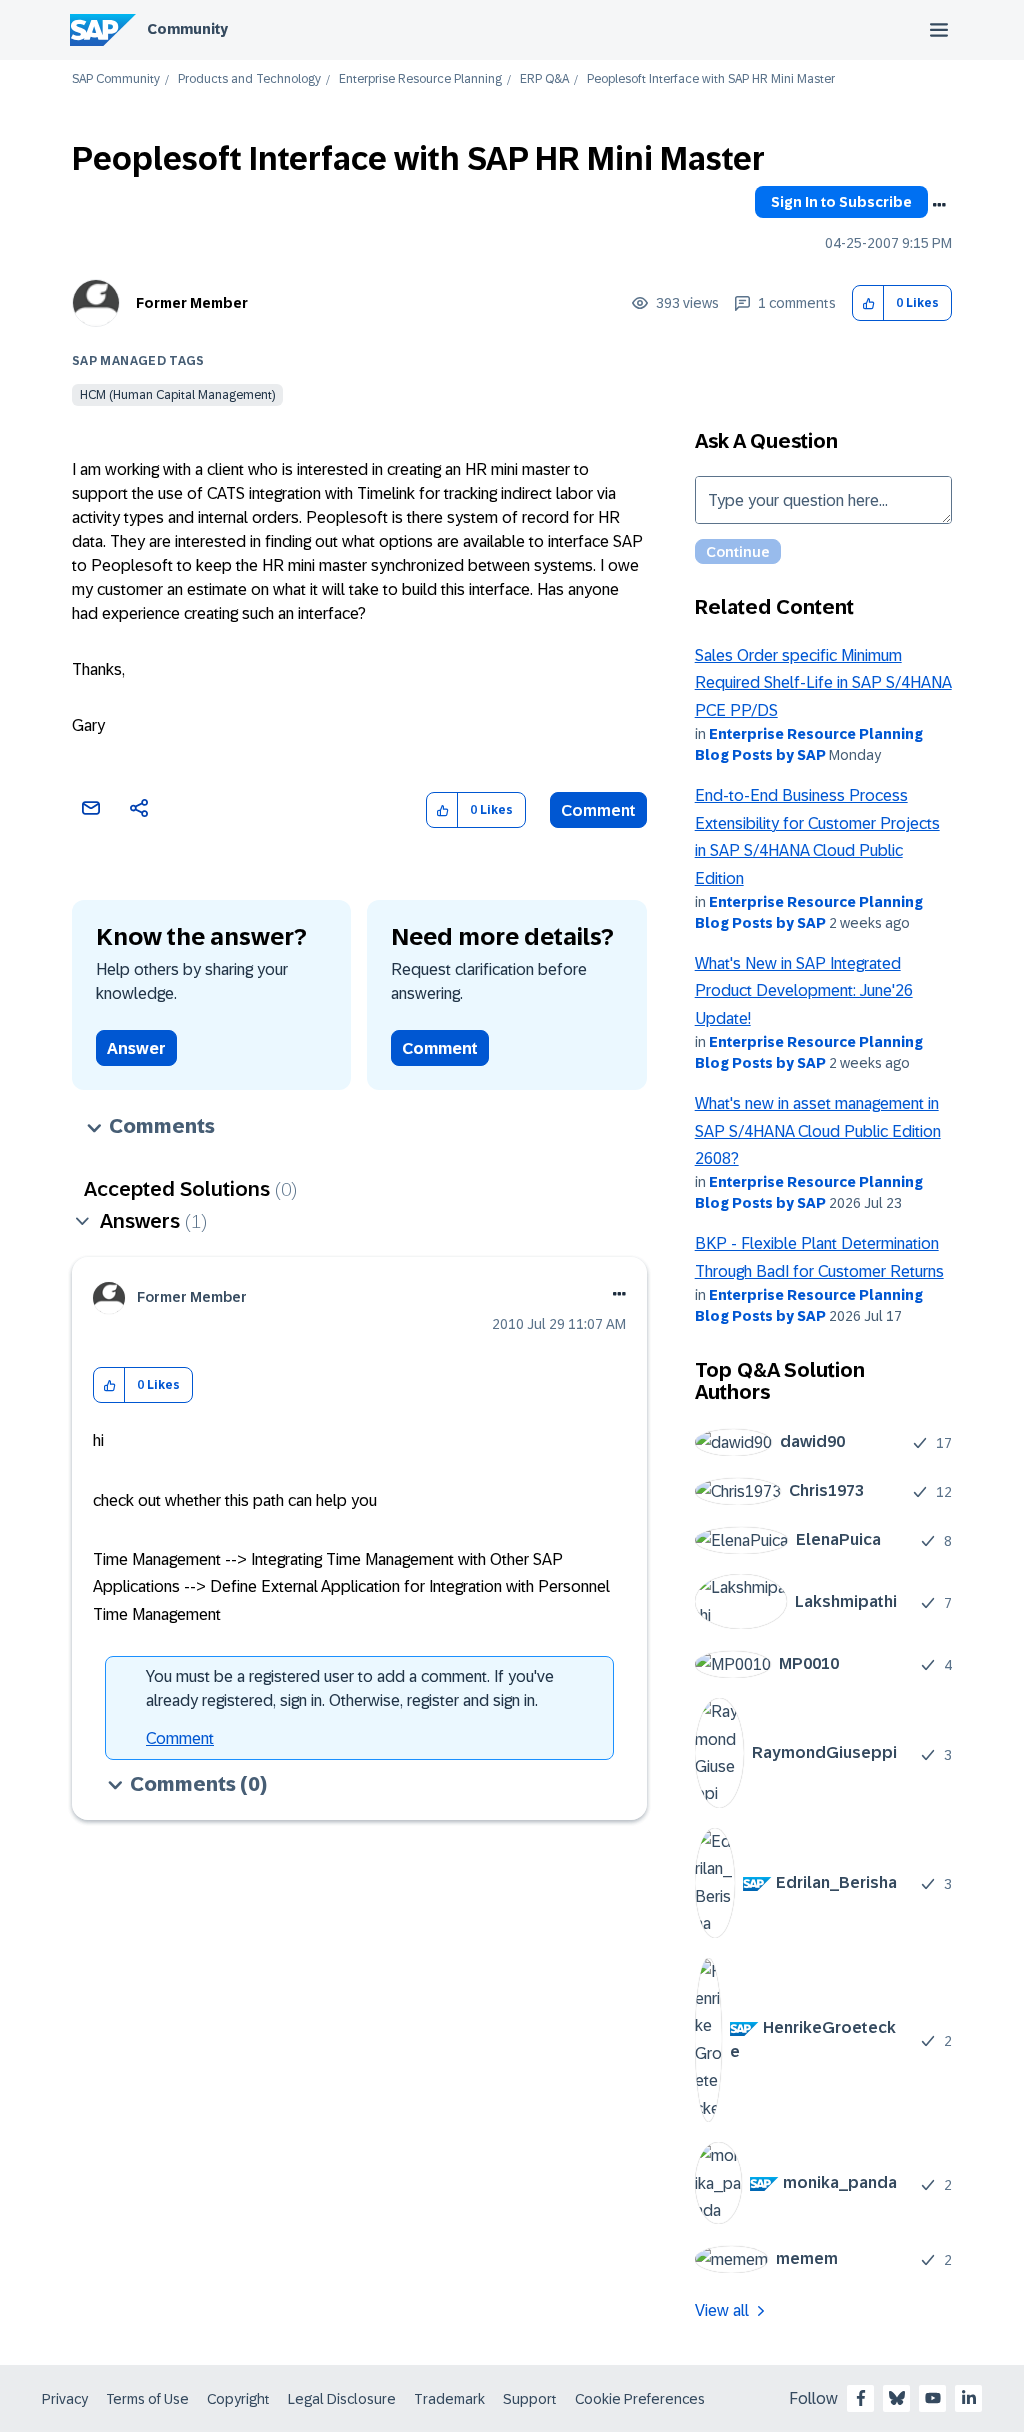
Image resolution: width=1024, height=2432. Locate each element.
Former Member (192, 303)
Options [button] (939, 205)
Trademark (449, 2399)
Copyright (238, 2399)
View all (722, 2310)
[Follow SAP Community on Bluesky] (897, 2398)
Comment (598, 810)
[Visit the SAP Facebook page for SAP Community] (861, 2398)
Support (530, 2399)
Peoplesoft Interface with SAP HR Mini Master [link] (711, 79)
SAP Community (116, 79)
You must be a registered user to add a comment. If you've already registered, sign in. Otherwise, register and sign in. (350, 1688)
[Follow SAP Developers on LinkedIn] (969, 2398)
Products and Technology (249, 79)
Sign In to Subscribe (841, 202)
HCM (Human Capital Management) (177, 395)
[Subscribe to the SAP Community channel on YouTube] (933, 2398)
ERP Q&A (544, 79)
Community (187, 29)
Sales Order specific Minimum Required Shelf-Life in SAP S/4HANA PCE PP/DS (823, 683)
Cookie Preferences (640, 2399)
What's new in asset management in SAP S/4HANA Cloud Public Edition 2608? (818, 1131)
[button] (868, 303)
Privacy (65, 2399)
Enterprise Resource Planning (420, 79)
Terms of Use (147, 2399)
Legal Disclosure (342, 2399)
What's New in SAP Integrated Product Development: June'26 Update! (804, 991)
